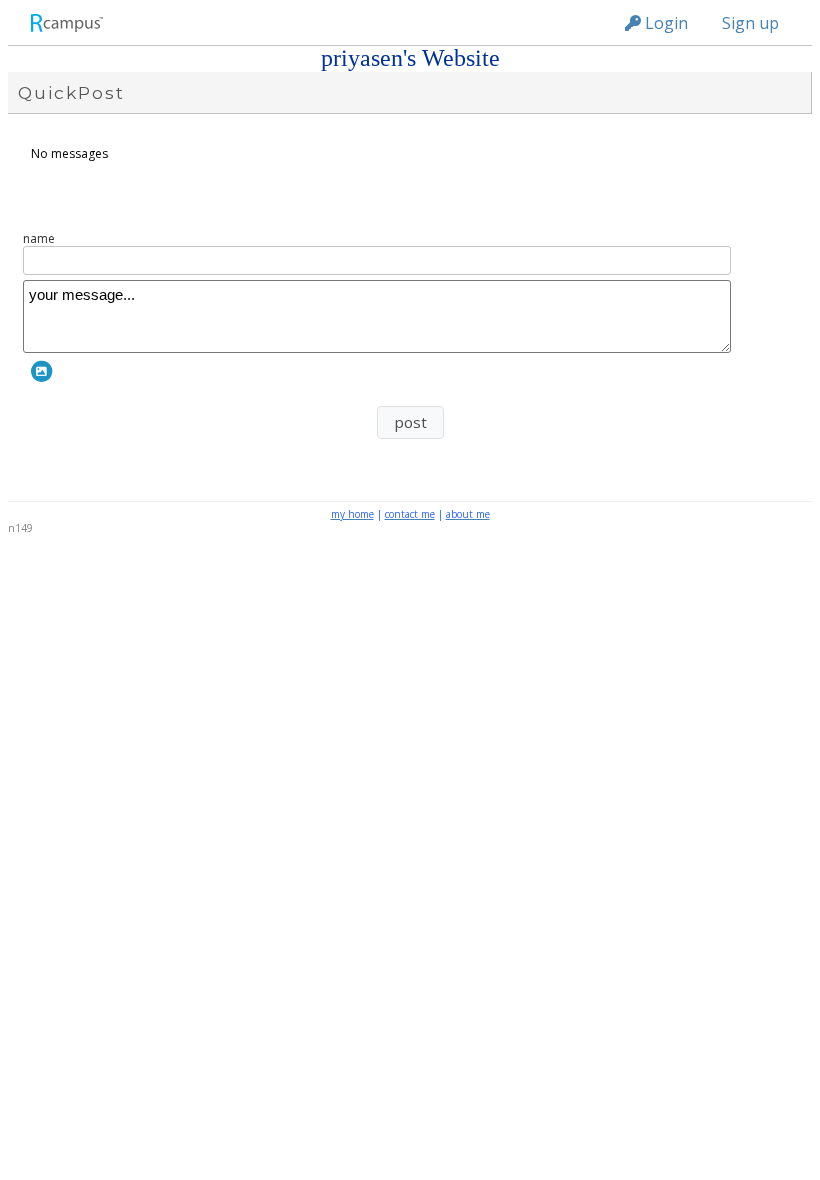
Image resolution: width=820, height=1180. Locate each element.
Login (664, 23)
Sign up (750, 23)
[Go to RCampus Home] (66, 22)
